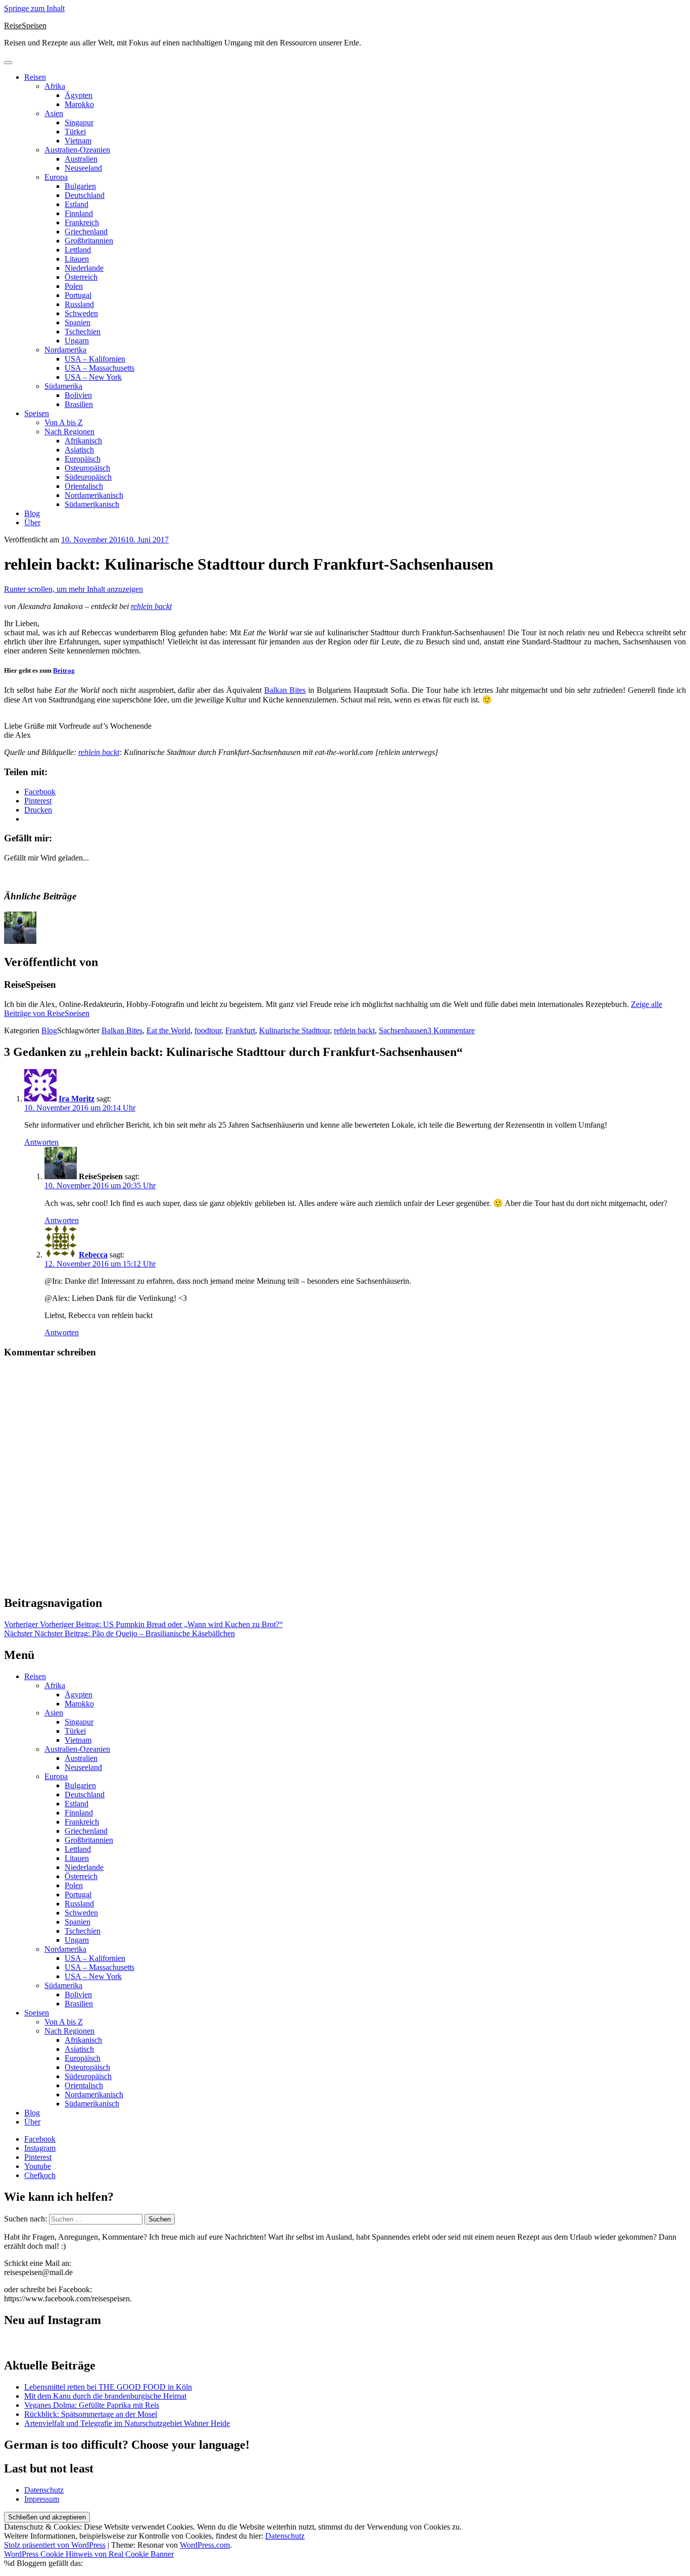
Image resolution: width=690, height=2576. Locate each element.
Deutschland (85, 195)
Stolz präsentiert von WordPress (55, 2545)
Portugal (78, 295)
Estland (77, 204)
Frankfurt (240, 1030)
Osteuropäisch (87, 468)
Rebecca (93, 1255)
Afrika (55, 86)
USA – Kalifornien (95, 359)
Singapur (79, 122)
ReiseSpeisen (25, 26)
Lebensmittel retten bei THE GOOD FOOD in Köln (108, 2387)
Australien (81, 159)
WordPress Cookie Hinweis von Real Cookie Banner (89, 2554)
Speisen (37, 413)
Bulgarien (80, 186)
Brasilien (79, 404)
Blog (32, 513)
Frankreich (82, 222)
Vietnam (78, 141)
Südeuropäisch (88, 477)
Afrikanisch (83, 441)
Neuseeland (83, 168)
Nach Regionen (69, 432)
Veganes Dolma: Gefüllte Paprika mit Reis (92, 2405)
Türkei (75, 132)
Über (32, 522)
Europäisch (83, 459)
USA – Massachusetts (100, 368)
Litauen (77, 259)
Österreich (81, 277)
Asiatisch (79, 450)
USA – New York (93, 377)
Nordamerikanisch (94, 495)
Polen (74, 286)
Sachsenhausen (403, 1030)
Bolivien (78, 395)
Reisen (35, 77)
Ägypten (79, 95)
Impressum (42, 2499)
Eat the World (168, 1030)
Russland (79, 304)
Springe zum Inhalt (34, 8)
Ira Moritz (77, 1099)
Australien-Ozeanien (77, 150)
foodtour (208, 1030)
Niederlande (84, 268)
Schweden (81, 313)
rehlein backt (151, 606)
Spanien (78, 322)
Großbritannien (89, 241)
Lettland (78, 250)
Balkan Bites (285, 690)
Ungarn (77, 341)
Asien (54, 113)
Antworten (41, 1142)
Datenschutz (44, 2490)
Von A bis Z (64, 422)
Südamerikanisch (92, 504)
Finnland (79, 213)
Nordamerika (65, 350)
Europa (56, 177)
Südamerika (63, 386)
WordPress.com (205, 2545)
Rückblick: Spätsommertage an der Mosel (91, 2414)
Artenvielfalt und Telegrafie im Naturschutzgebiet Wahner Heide (127, 2423)
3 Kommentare (451, 1030)
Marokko (79, 104)
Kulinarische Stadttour (294, 1030)
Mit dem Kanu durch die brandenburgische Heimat (105, 2396)
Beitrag (64, 670)
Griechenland (86, 232)
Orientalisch (84, 486)
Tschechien (83, 332)
